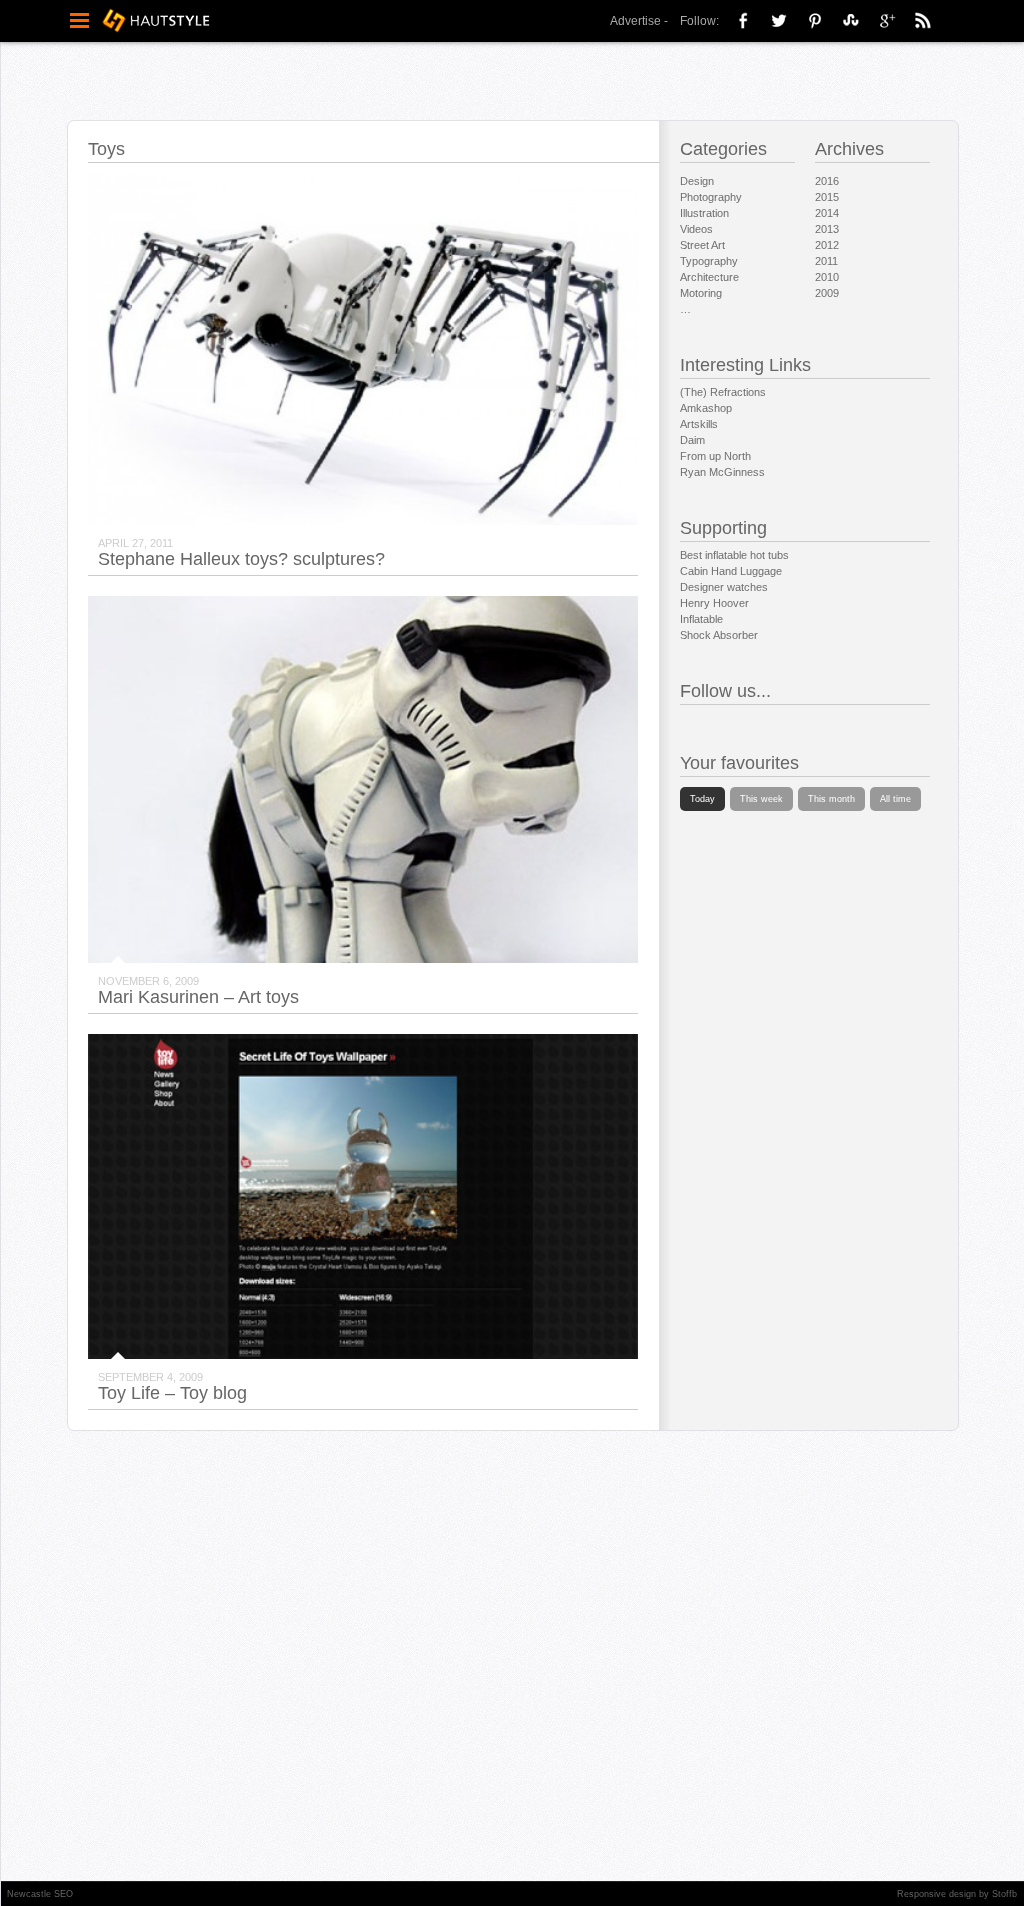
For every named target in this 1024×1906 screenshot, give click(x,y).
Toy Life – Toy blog (172, 1393)
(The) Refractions (723, 392)
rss (923, 20)
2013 (827, 229)
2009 (827, 293)
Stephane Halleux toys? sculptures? (241, 559)
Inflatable (701, 619)
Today (702, 799)
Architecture (709, 277)
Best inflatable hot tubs (734, 555)
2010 (827, 277)
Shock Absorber (719, 635)
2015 (827, 197)
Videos (696, 229)
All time (895, 799)
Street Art (702, 245)
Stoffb (1004, 1894)
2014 (827, 213)
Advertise (635, 21)
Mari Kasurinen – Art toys (198, 997)
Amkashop (706, 408)
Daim (692, 440)
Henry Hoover (714, 603)
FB (743, 20)
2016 (827, 181)
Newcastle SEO (40, 1894)
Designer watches (724, 587)
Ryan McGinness (722, 472)
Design (697, 181)
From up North (715, 456)
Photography (711, 197)
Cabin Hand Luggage (731, 571)
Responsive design (936, 1894)
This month (831, 799)
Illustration (704, 213)
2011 (826, 261)
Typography (709, 261)
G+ (887, 20)
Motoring (701, 293)
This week (761, 799)
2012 (827, 245)
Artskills (699, 424)
